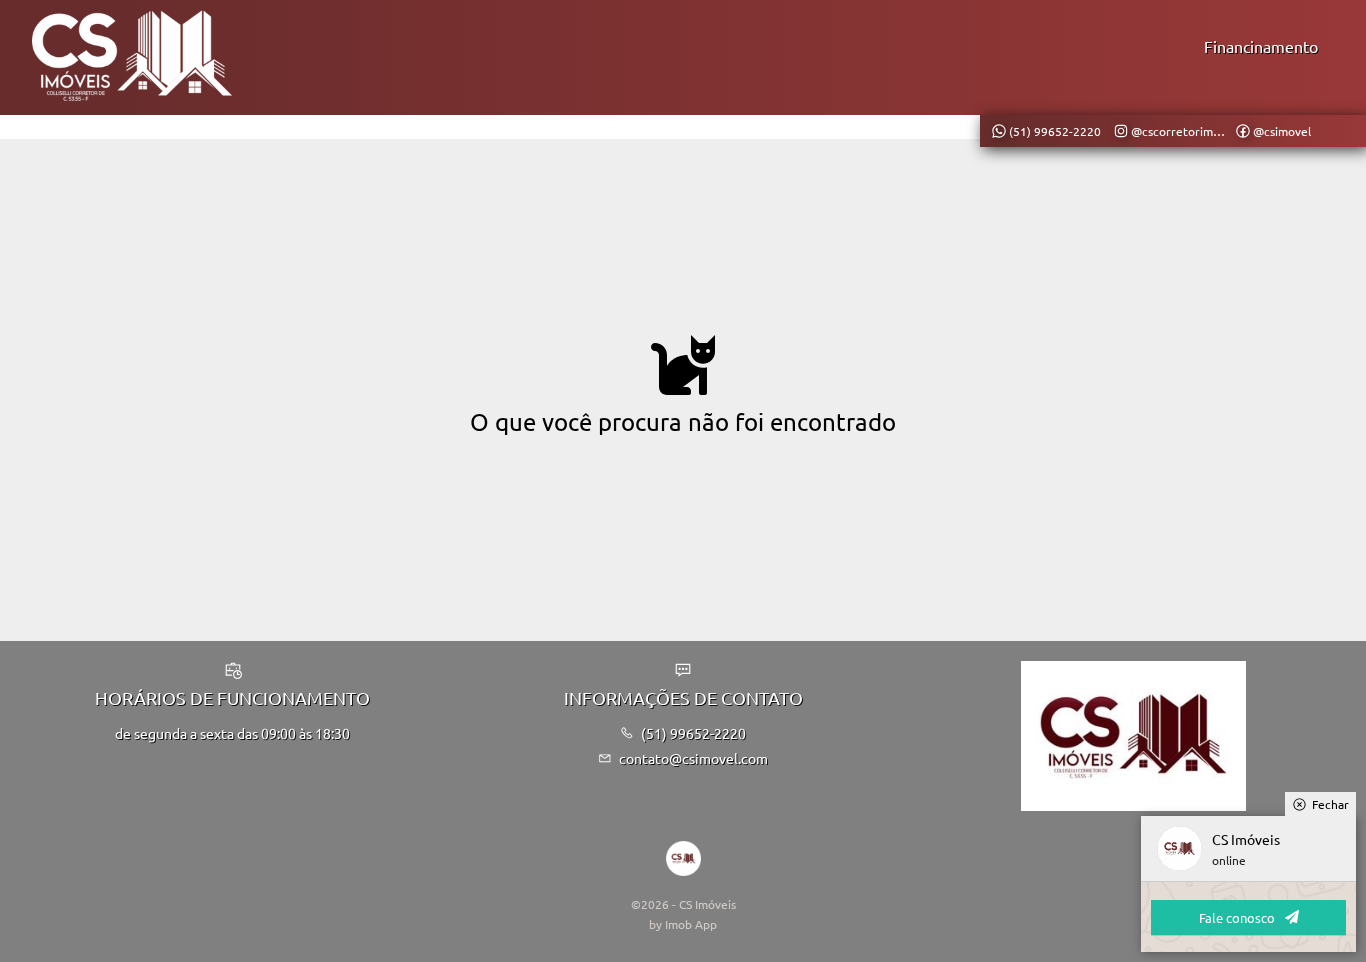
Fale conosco (1237, 917)
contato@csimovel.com (693, 758)
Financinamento (1261, 46)
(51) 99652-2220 (693, 733)
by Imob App (683, 924)
